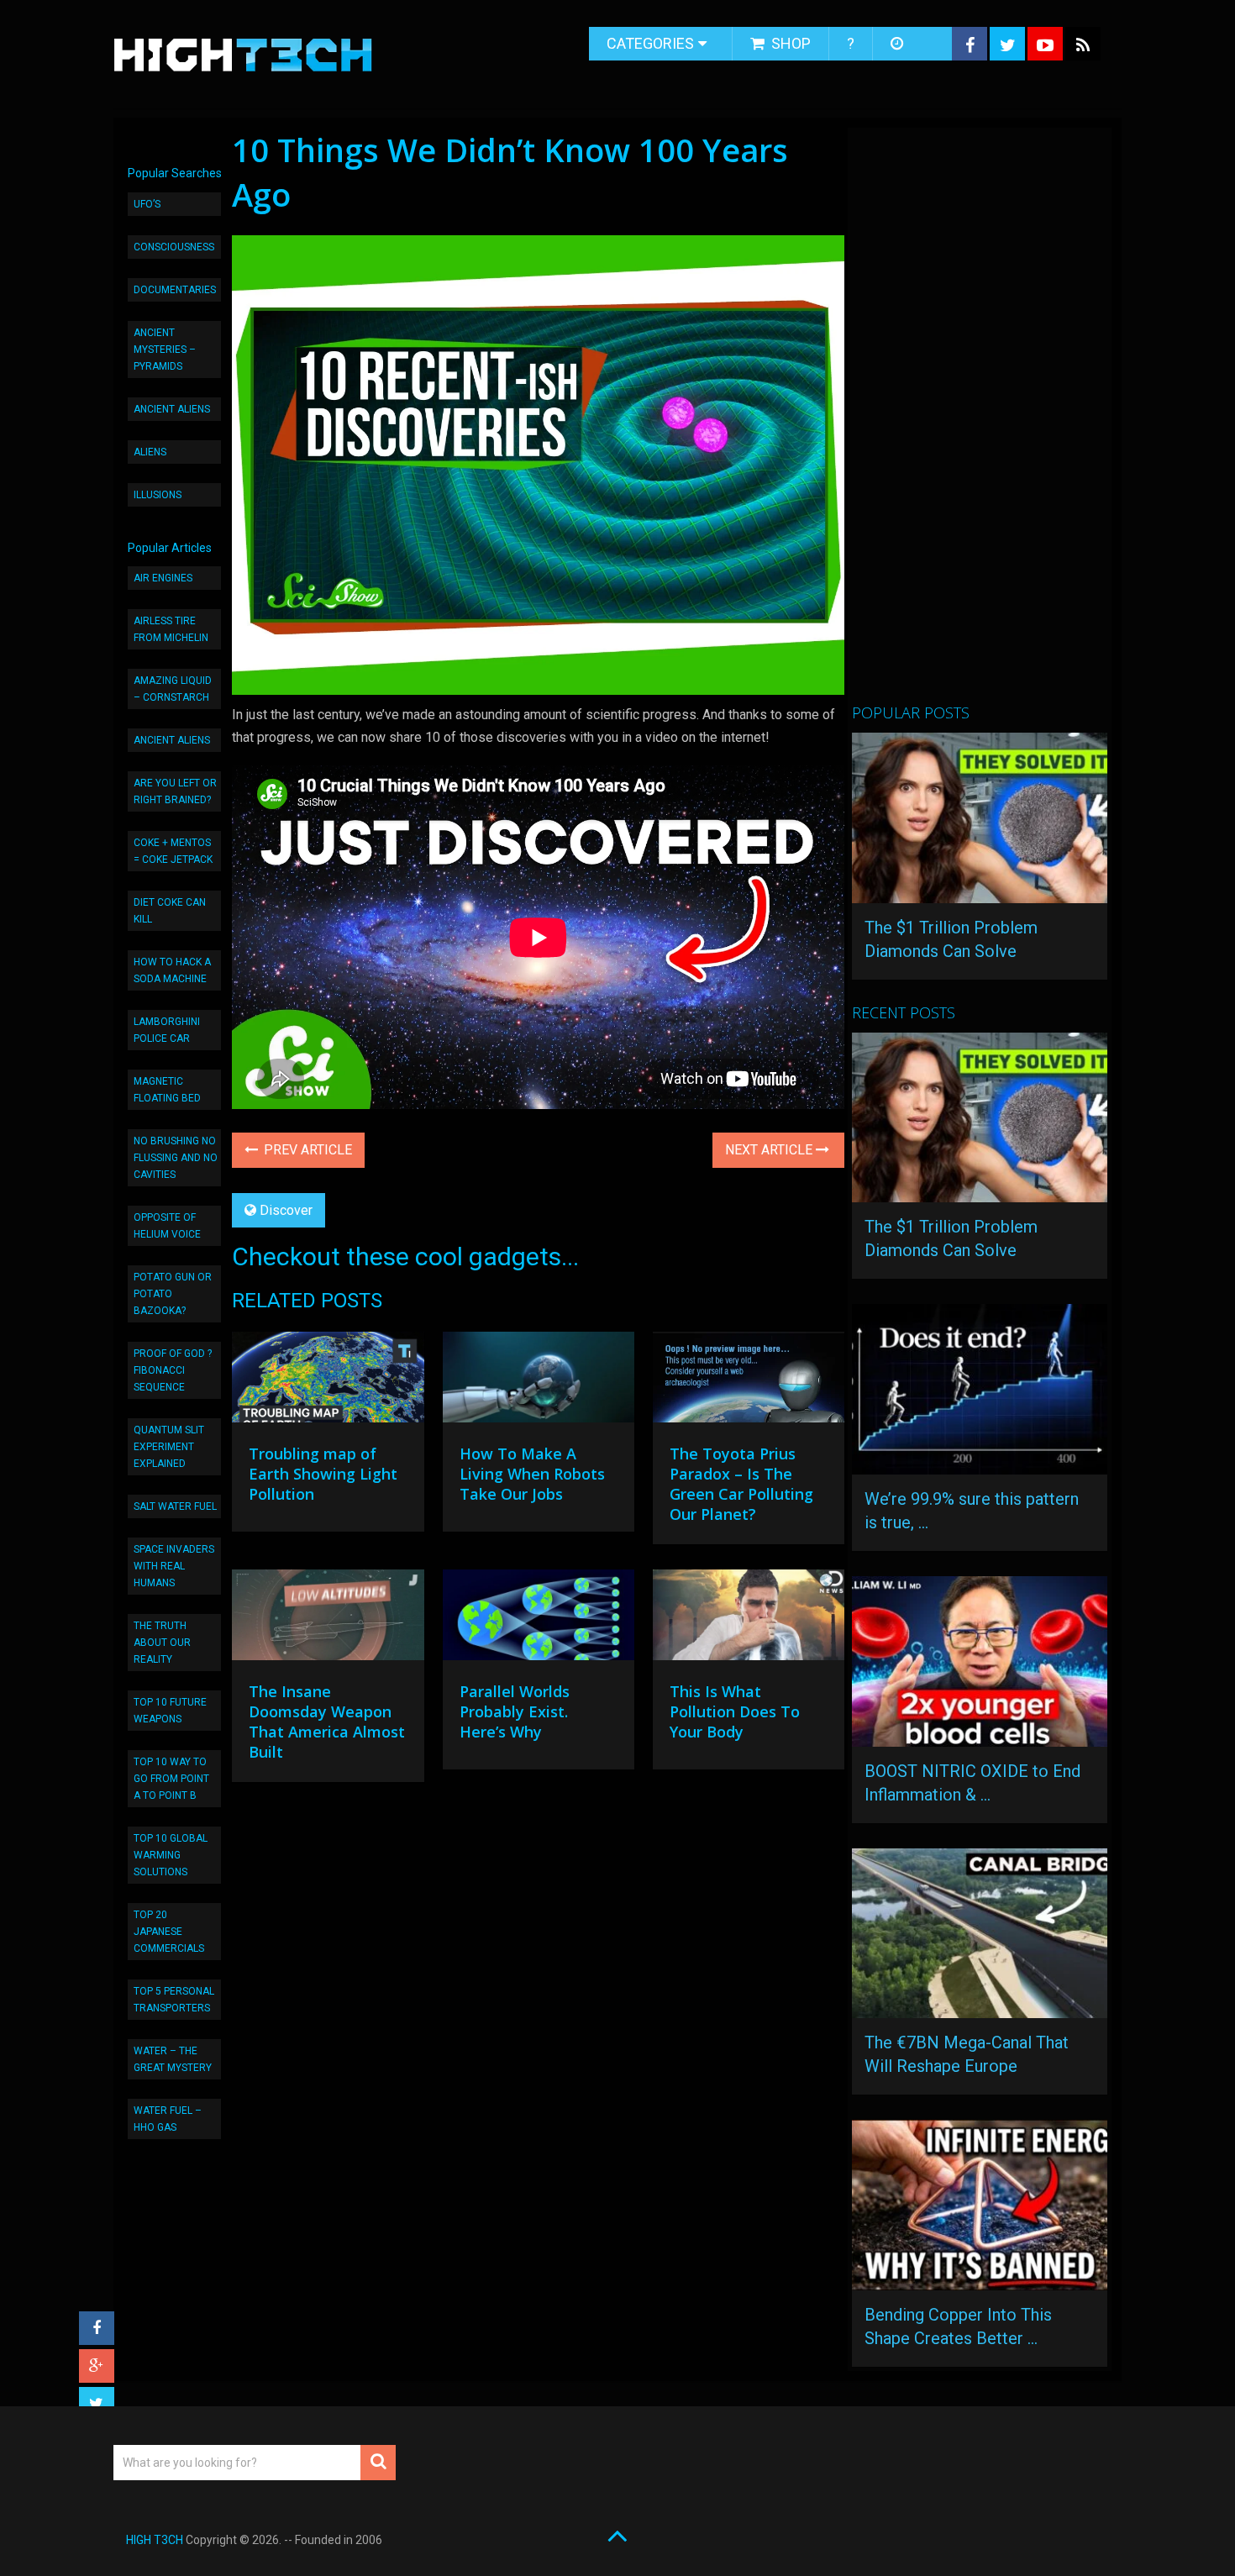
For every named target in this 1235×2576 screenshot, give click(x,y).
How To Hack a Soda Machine (172, 970)
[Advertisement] (978, 423)
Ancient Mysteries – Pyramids (165, 350)
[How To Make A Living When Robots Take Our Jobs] (539, 1381)
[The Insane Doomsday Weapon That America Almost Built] (328, 1619)
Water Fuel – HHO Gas (168, 2119)
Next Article (770, 1150)
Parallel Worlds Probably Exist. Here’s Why (515, 1711)
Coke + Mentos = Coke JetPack (173, 851)
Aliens (150, 452)
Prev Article (306, 1150)
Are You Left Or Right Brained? (175, 791)
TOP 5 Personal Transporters (174, 2000)
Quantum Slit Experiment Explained (169, 1447)
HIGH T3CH (155, 2540)
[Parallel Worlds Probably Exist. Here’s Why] (539, 1619)
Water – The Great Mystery (173, 2059)
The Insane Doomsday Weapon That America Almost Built (327, 1722)
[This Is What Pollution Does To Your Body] (749, 1619)
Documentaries (175, 290)
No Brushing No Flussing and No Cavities (176, 1158)
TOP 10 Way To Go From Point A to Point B (171, 1779)
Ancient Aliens (172, 409)
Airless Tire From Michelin (171, 629)
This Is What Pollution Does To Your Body (735, 1711)
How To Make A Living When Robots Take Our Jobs (532, 1474)
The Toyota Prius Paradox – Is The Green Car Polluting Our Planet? (741, 1484)
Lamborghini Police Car (167, 1030)
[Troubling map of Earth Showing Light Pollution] (328, 1381)
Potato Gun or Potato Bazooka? (173, 1294)
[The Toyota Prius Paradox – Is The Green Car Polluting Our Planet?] (749, 1381)
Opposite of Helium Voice (167, 1226)
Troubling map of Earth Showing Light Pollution (323, 1474)
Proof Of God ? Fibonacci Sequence (173, 1370)
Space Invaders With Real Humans (174, 1566)
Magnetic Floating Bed (167, 1090)
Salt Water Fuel (175, 1506)
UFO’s (147, 204)
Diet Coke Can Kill (170, 911)
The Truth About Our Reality (162, 1643)
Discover (286, 1210)
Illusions (158, 495)
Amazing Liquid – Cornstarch (173, 689)
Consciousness (174, 247)
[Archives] (899, 44)
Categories (650, 43)
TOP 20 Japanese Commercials (169, 1932)
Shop (789, 43)
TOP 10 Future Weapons (170, 1711)
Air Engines (163, 578)
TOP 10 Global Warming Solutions (171, 1855)
